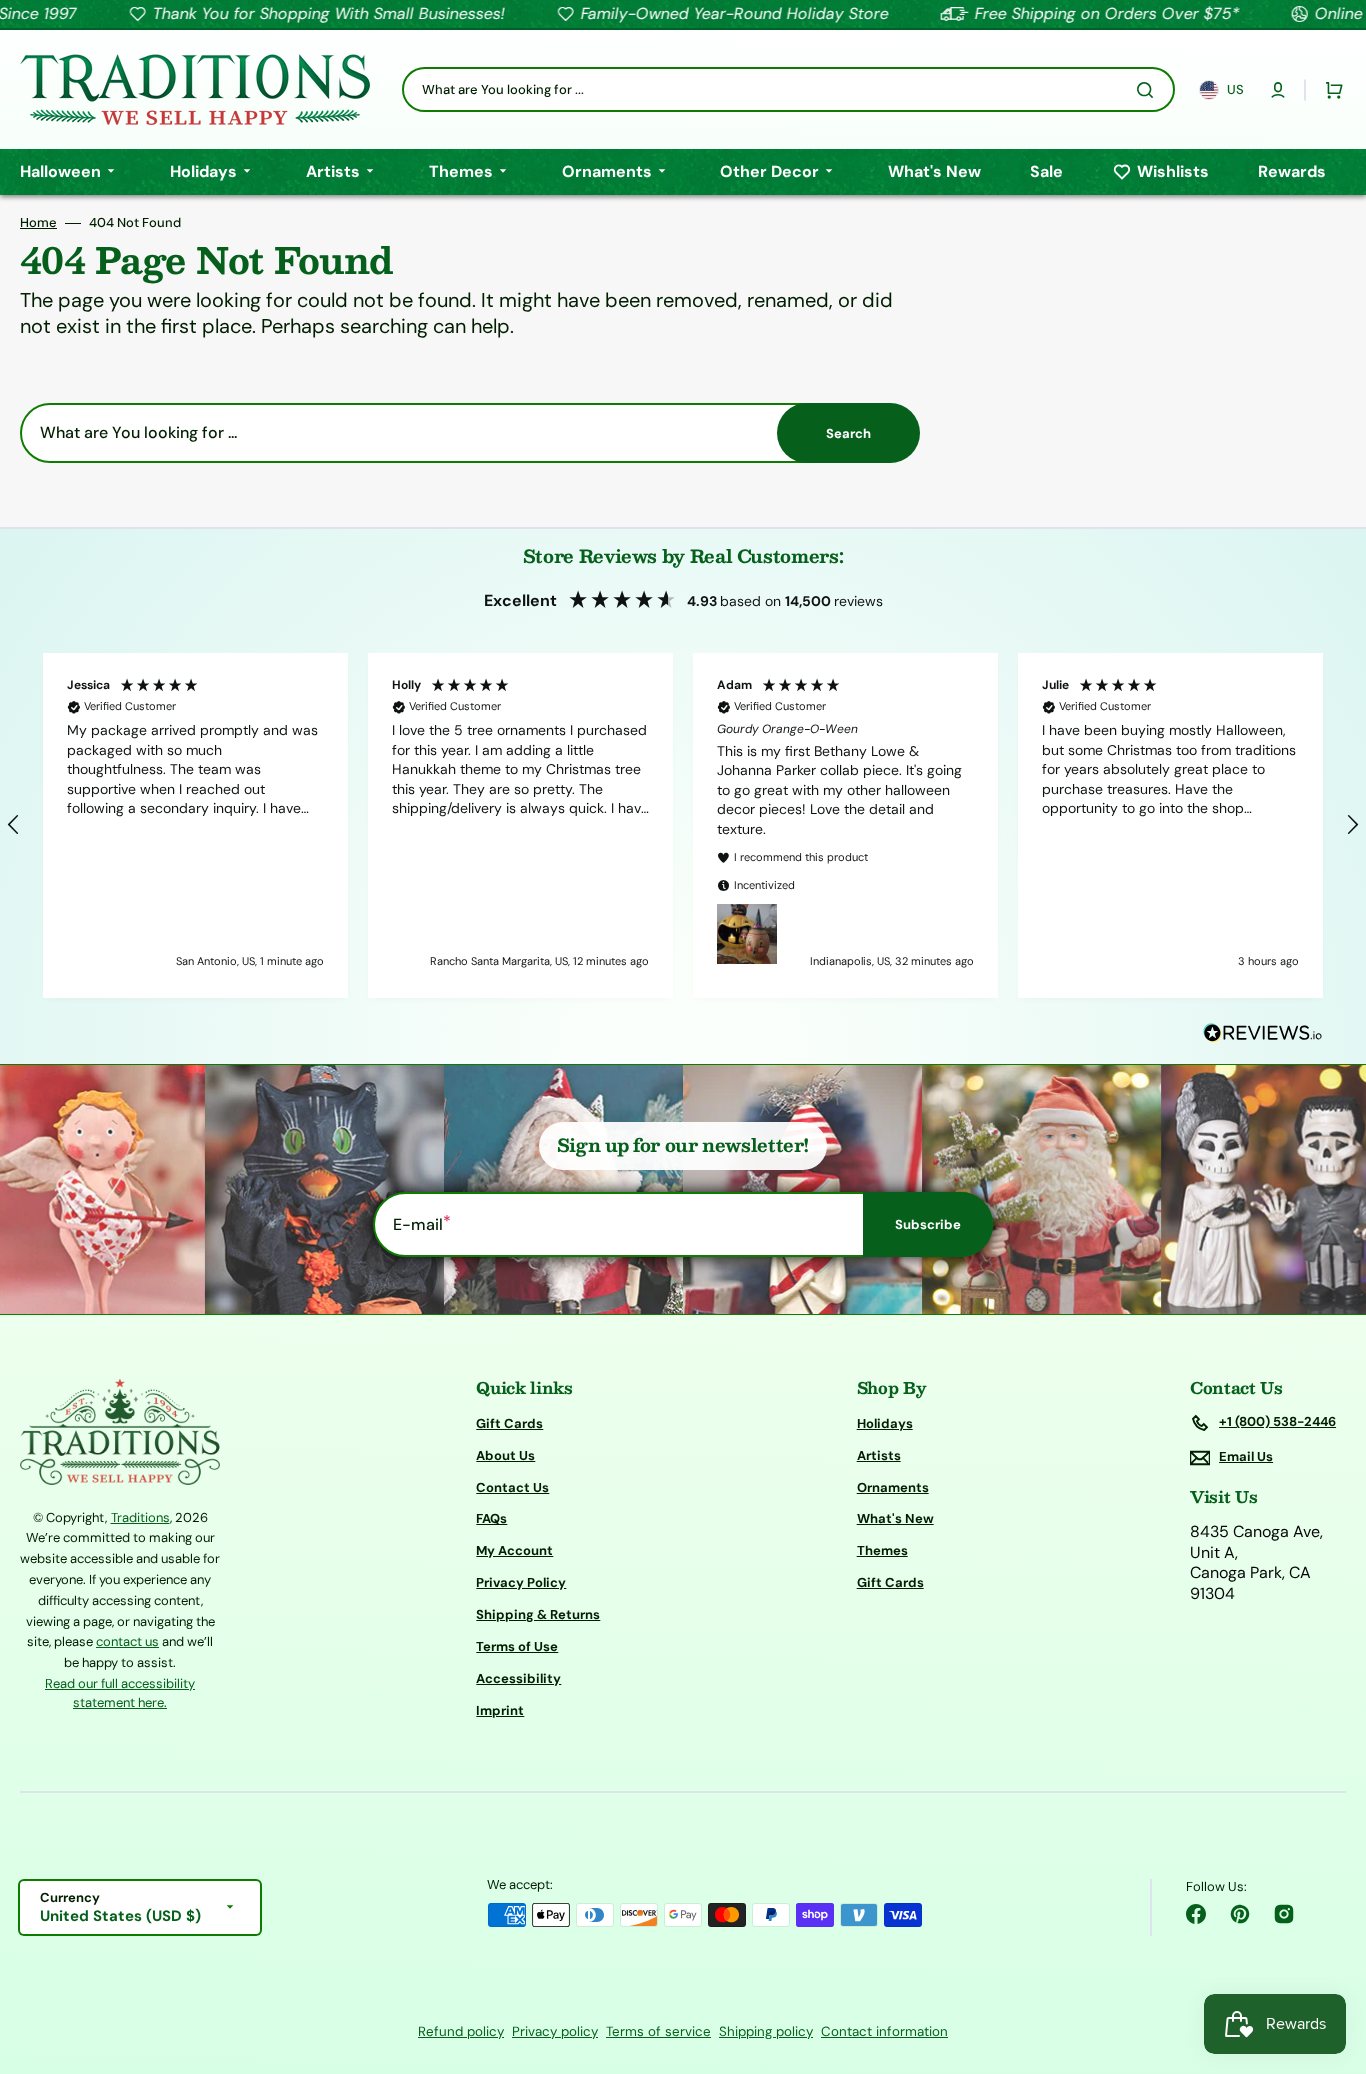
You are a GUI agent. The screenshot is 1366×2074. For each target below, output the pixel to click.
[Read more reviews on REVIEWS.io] (1263, 1033)
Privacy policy (555, 2031)
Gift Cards (509, 1424)
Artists (879, 1455)
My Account (514, 1550)
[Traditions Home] (195, 89)
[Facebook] (1196, 1914)
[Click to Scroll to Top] (1330, 1958)
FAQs (491, 1518)
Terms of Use (517, 1646)
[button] (1278, 90)
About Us (505, 1455)
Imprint (500, 1710)
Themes (882, 1550)
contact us (127, 1641)
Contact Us (512, 1487)
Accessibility (518, 1678)
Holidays (885, 1424)
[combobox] (788, 89)
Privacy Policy (521, 1582)
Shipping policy (766, 2031)
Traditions (140, 1517)
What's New (895, 1518)
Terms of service (658, 2031)
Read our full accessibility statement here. (120, 1693)
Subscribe (928, 1224)
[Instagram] (1284, 1914)
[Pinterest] (1240, 1914)
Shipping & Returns (538, 1614)
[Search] (1149, 90)
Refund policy (461, 2031)
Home (38, 223)
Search (848, 433)
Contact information (884, 2031)
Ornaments (893, 1487)
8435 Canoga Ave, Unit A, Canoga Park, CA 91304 (1256, 1563)
